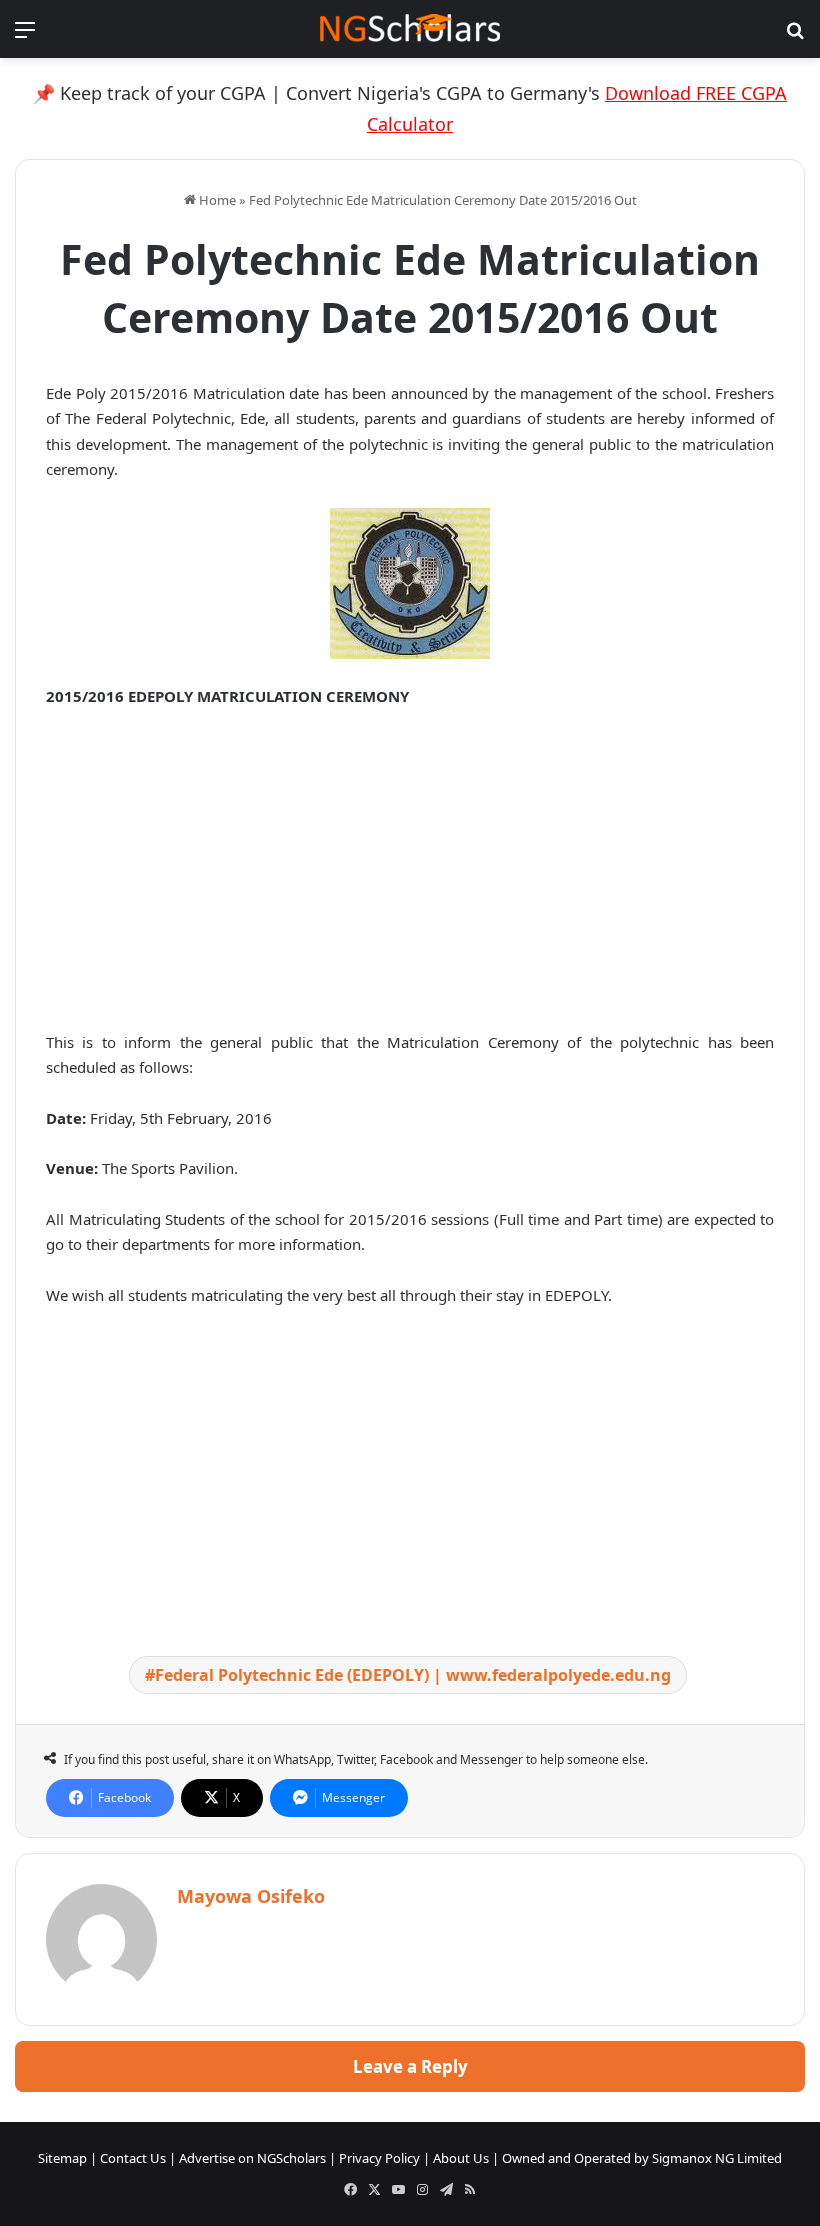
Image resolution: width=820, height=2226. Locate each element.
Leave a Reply (410, 2066)
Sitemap (62, 2158)
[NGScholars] (410, 29)
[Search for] (795, 36)
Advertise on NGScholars (252, 2158)
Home (216, 200)
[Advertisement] (410, 874)
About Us (461, 2158)
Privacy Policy (379, 2158)
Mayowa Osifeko (251, 1896)
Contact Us (133, 2158)
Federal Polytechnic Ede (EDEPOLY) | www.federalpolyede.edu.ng (413, 1675)
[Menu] (25, 36)
